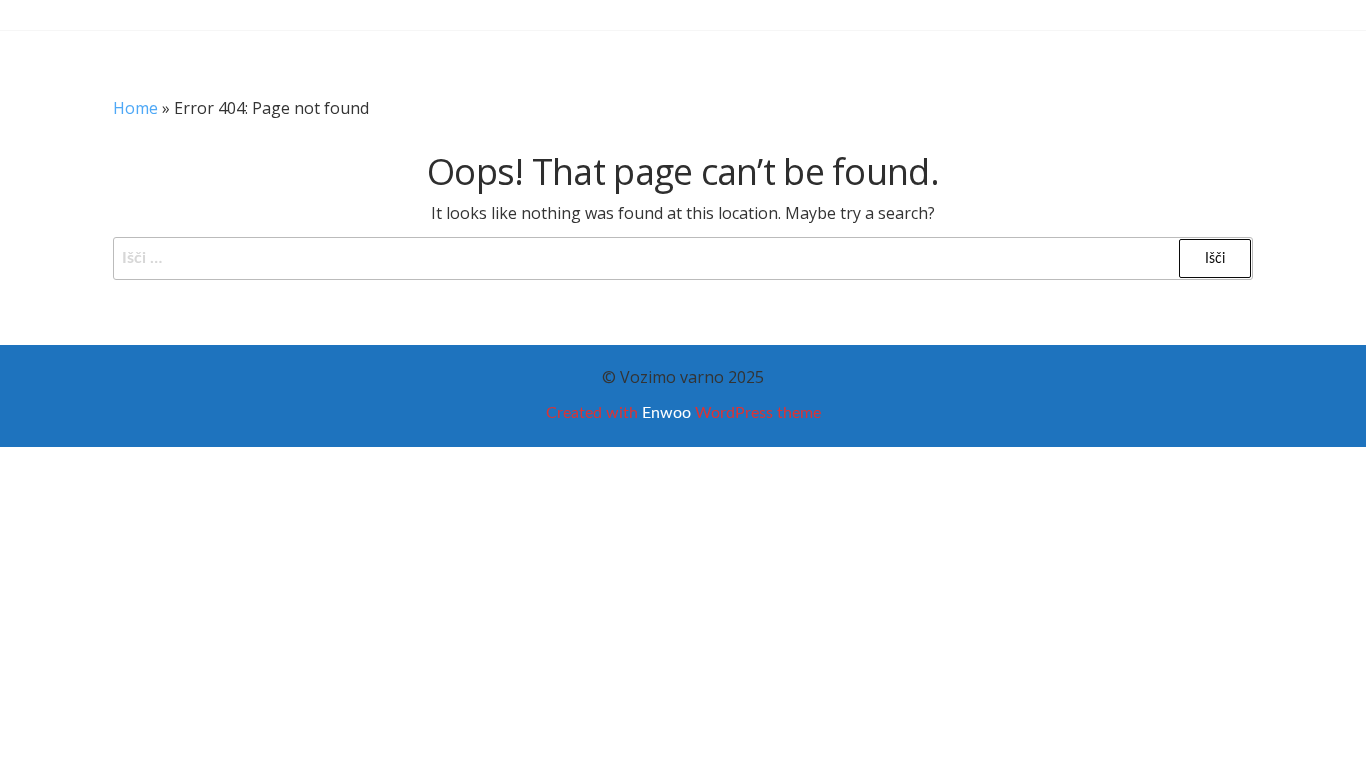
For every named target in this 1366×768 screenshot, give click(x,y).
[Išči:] (683, 259)
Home (135, 108)
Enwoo (666, 413)
